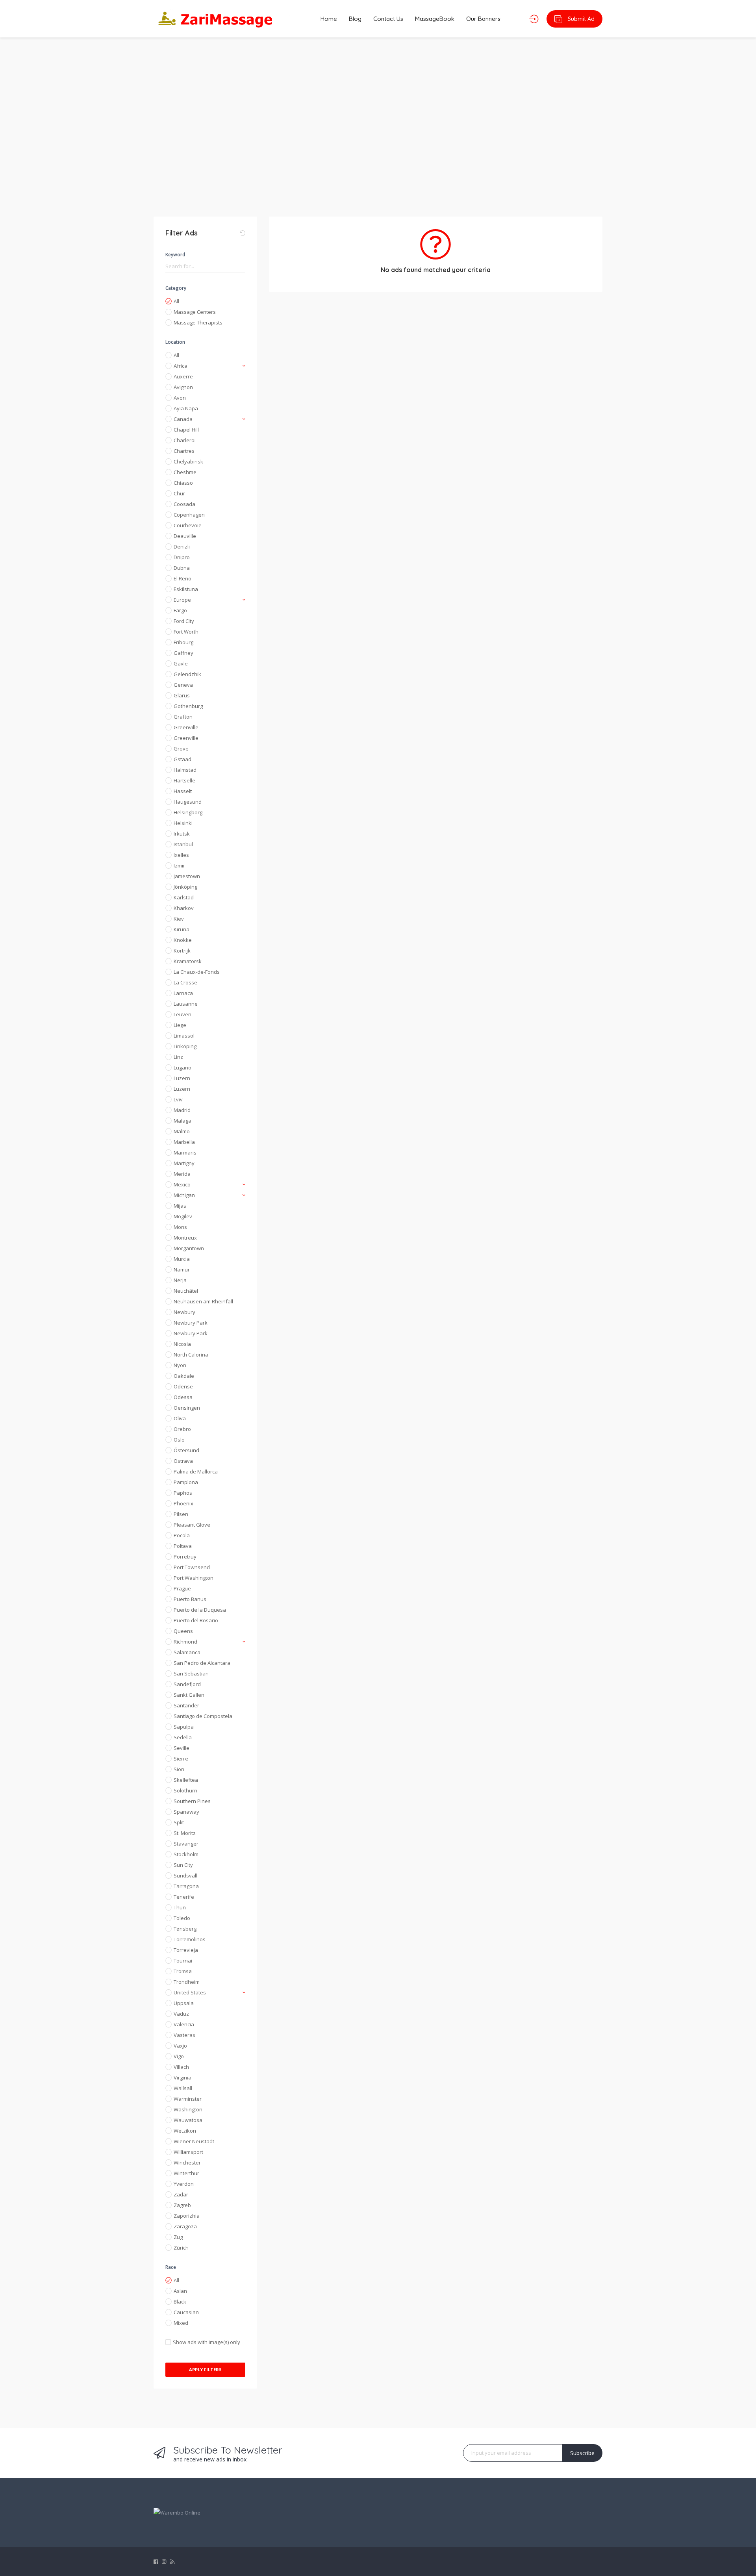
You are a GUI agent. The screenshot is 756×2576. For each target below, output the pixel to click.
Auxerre (183, 376)
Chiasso (183, 483)
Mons (180, 1227)
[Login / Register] (534, 19)
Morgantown (189, 1248)
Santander (186, 1705)
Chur (179, 493)
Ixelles (181, 855)
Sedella (183, 1737)
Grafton (183, 717)
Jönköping (185, 887)
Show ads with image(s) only (207, 2342)
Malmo (182, 1131)
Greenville (186, 727)
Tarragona (186, 1886)
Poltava (183, 1546)
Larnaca (183, 993)
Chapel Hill (186, 430)
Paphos (183, 1493)
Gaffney (183, 653)
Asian (180, 2291)
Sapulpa (184, 1727)
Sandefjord (187, 1684)
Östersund (186, 1450)
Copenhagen (189, 515)
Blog (355, 19)
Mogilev (183, 1216)
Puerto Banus (190, 1599)
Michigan (184, 1195)
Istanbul (183, 844)
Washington (188, 2109)
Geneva (183, 685)
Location (175, 342)
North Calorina (191, 1355)
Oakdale (184, 1376)
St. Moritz (185, 1833)
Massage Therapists (198, 322)
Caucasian (186, 2312)
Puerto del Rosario (196, 1620)
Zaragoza (185, 2226)
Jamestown (187, 876)
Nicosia (182, 1344)
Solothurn (185, 1790)
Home (329, 19)
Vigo (179, 2056)
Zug (178, 2237)
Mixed (181, 2323)
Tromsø (183, 1971)
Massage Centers (195, 312)
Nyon (180, 1365)
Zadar (181, 2194)
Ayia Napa (186, 408)
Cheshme (185, 472)
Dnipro (182, 557)
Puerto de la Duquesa (200, 1610)
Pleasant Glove (192, 1525)
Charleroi (185, 440)
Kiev (179, 919)
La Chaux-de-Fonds (197, 972)
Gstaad (183, 759)
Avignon (183, 387)
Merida (182, 1174)
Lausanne (186, 1004)
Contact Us (388, 19)
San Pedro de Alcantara (202, 1663)
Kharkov (184, 908)
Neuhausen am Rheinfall (203, 1301)
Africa (181, 366)
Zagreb (182, 2205)
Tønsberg (185, 1929)
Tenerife (184, 1897)
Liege (180, 1025)
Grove (181, 749)
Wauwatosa (188, 2120)
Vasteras (184, 2035)
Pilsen (181, 1514)
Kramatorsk (188, 961)
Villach (181, 2067)
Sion (179, 1769)
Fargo (180, 610)
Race (171, 2267)
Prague (182, 1588)
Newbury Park (191, 1323)
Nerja (180, 1280)
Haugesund (188, 802)
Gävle (181, 663)
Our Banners (483, 19)
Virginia (183, 2077)
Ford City (184, 621)
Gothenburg (188, 706)
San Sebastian (191, 1673)
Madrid (182, 1110)
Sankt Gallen (189, 1695)
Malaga (183, 1121)
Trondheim (187, 1982)
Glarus (182, 695)
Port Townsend (192, 1567)
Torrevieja (186, 1950)
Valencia (184, 2024)
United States (190, 1992)
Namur (182, 1269)
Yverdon (184, 2184)
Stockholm (186, 1854)
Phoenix (183, 1503)
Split (179, 1822)
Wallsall (183, 2088)
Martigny (184, 1163)
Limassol (184, 1036)
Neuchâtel (186, 1291)
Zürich (181, 2248)
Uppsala (184, 2003)
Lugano (183, 1067)
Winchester (187, 2163)
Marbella (184, 1142)
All (176, 301)
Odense (183, 1386)
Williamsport (188, 2152)
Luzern (182, 1078)
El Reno (183, 578)
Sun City (183, 1865)
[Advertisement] (378, 122)
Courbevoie (188, 525)
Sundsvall (185, 1875)
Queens (183, 1631)
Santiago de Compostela (203, 1716)
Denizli (182, 547)
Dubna (182, 568)
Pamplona (186, 1482)
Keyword (175, 255)
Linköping (185, 1046)
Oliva (180, 1418)
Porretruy (185, 1557)
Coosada (184, 504)
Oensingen (187, 1408)
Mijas (180, 1206)
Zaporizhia (187, 2216)
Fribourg (183, 642)
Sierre (181, 1759)
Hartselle (184, 780)
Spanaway (186, 1812)
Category (176, 288)
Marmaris (185, 1153)
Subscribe (582, 2453)
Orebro (182, 1429)
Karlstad (184, 897)
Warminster (188, 2099)
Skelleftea (186, 1780)
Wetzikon (185, 2131)
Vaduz (181, 2014)
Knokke (183, 940)
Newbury (184, 1312)
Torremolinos (190, 1939)
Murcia (182, 1259)
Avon (180, 398)
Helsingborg (188, 812)
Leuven (183, 1014)
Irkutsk (182, 834)
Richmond (185, 1642)
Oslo (179, 1440)
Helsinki (183, 823)
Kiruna (182, 929)
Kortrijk (182, 951)
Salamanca (187, 1652)
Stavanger (186, 1844)
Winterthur (186, 2173)
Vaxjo (180, 2046)
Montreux (185, 1238)
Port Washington (194, 1578)
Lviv (178, 1099)
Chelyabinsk (188, 461)
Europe (182, 600)
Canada (183, 419)
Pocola (182, 1535)
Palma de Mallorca (196, 1471)
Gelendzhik (187, 674)
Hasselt (183, 791)
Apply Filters (205, 2369)
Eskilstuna (186, 589)
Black (180, 2302)
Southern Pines (192, 1801)
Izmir (179, 865)
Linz (178, 1057)
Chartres (184, 451)
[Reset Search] (243, 233)
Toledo (182, 1918)
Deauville (185, 536)
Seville (182, 1748)
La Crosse (185, 982)
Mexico (182, 1184)
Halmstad (185, 770)
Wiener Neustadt (194, 2141)
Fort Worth (186, 632)
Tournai (183, 1961)
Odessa (183, 1397)
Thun (180, 1907)
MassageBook (435, 19)
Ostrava (183, 1461)
